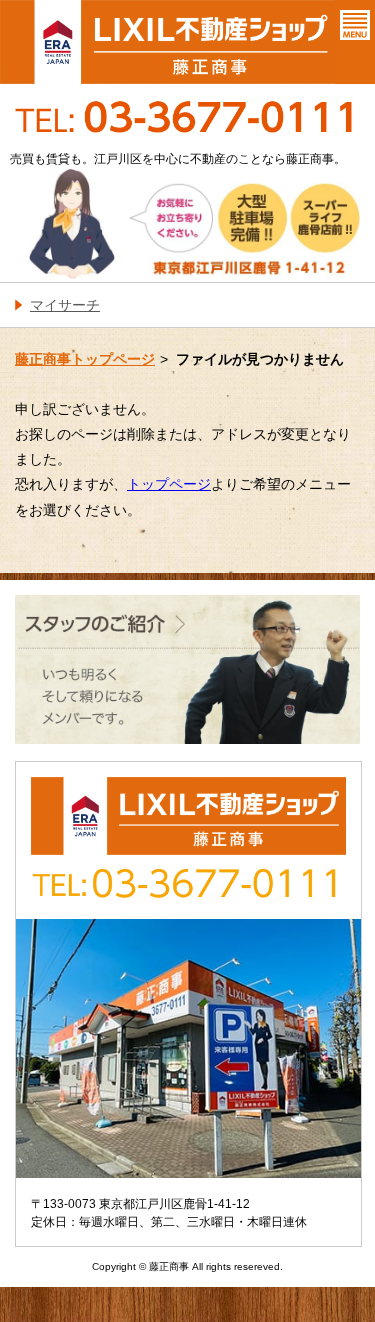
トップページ (169, 484)
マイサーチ (65, 305)
